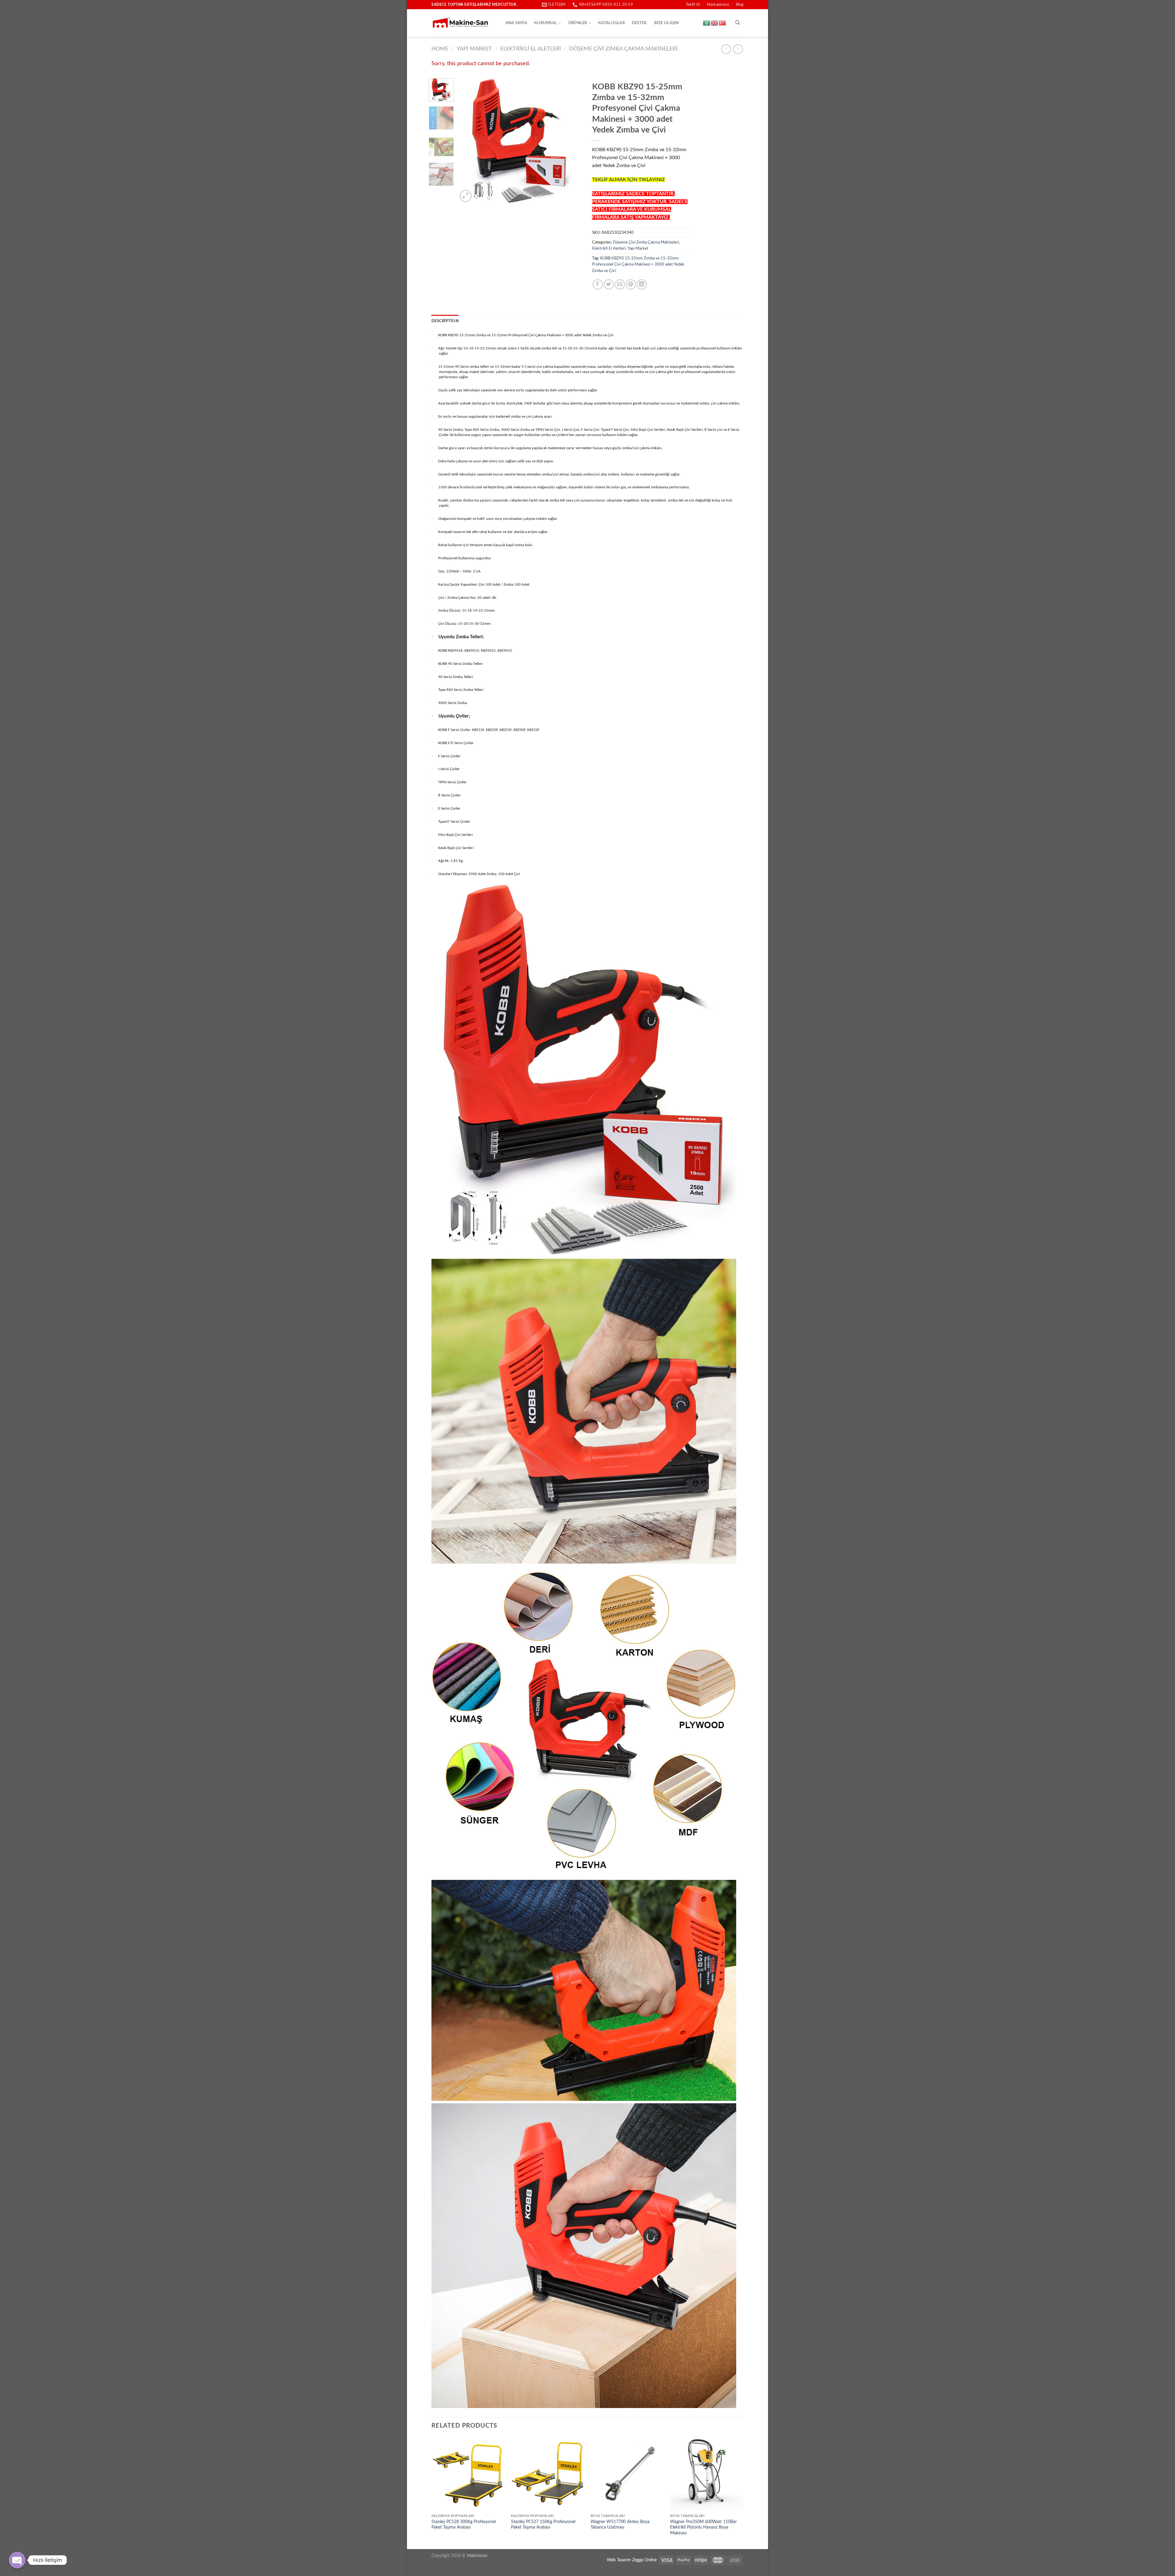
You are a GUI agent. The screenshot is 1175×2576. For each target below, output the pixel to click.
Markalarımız (718, 5)
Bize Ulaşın (667, 23)
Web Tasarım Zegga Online (632, 2560)
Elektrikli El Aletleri (531, 49)
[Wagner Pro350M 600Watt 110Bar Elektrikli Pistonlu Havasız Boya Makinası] (707, 2474)
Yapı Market (474, 49)
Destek (640, 23)
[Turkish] (723, 23)
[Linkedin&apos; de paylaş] (642, 284)
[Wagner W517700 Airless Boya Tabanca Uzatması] (627, 2474)
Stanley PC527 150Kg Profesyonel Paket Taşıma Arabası (543, 2525)
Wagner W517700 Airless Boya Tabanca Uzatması (620, 2525)
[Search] (738, 23)
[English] (715, 23)
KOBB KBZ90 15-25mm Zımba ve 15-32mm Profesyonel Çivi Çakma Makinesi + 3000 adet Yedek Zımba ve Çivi (638, 265)
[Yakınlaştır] (466, 196)
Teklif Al (693, 5)
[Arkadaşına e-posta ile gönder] (620, 284)
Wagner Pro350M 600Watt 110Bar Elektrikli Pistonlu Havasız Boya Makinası (703, 2527)
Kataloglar (612, 23)
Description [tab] (445, 321)
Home (440, 49)
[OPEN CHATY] (17, 2560)
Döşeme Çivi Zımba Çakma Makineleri (623, 49)
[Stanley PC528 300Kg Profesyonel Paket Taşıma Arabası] (468, 2474)
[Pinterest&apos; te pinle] (631, 284)
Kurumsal (546, 23)
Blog (740, 5)
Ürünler (578, 23)
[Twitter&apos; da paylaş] (609, 284)
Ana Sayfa (516, 23)
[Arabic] (707, 23)
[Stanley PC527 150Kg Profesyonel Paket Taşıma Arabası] (548, 2474)
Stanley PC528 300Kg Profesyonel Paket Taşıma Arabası (464, 2525)
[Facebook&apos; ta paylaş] (598, 284)
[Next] (573, 141)
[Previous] (468, 141)
